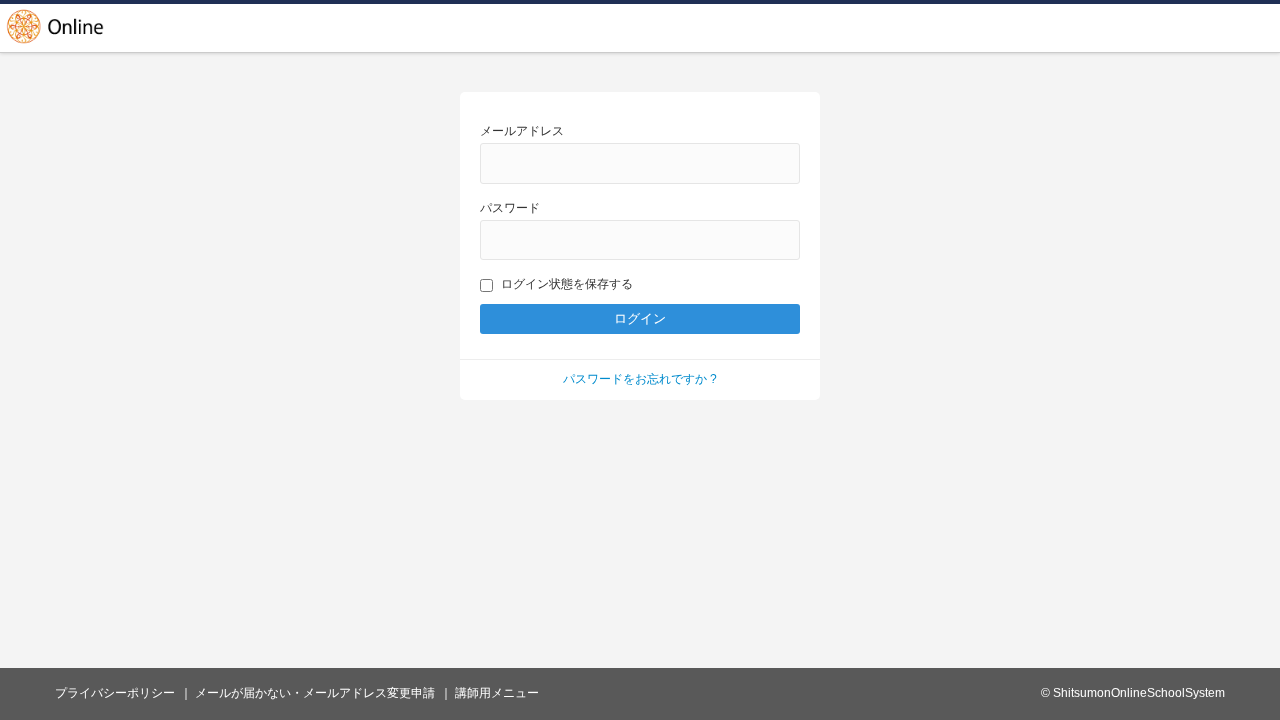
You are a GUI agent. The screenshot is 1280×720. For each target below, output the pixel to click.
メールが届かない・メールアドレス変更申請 (315, 693)
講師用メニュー (497, 693)
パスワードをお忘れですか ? (640, 379)
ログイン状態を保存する (567, 284)
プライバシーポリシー (115, 693)
